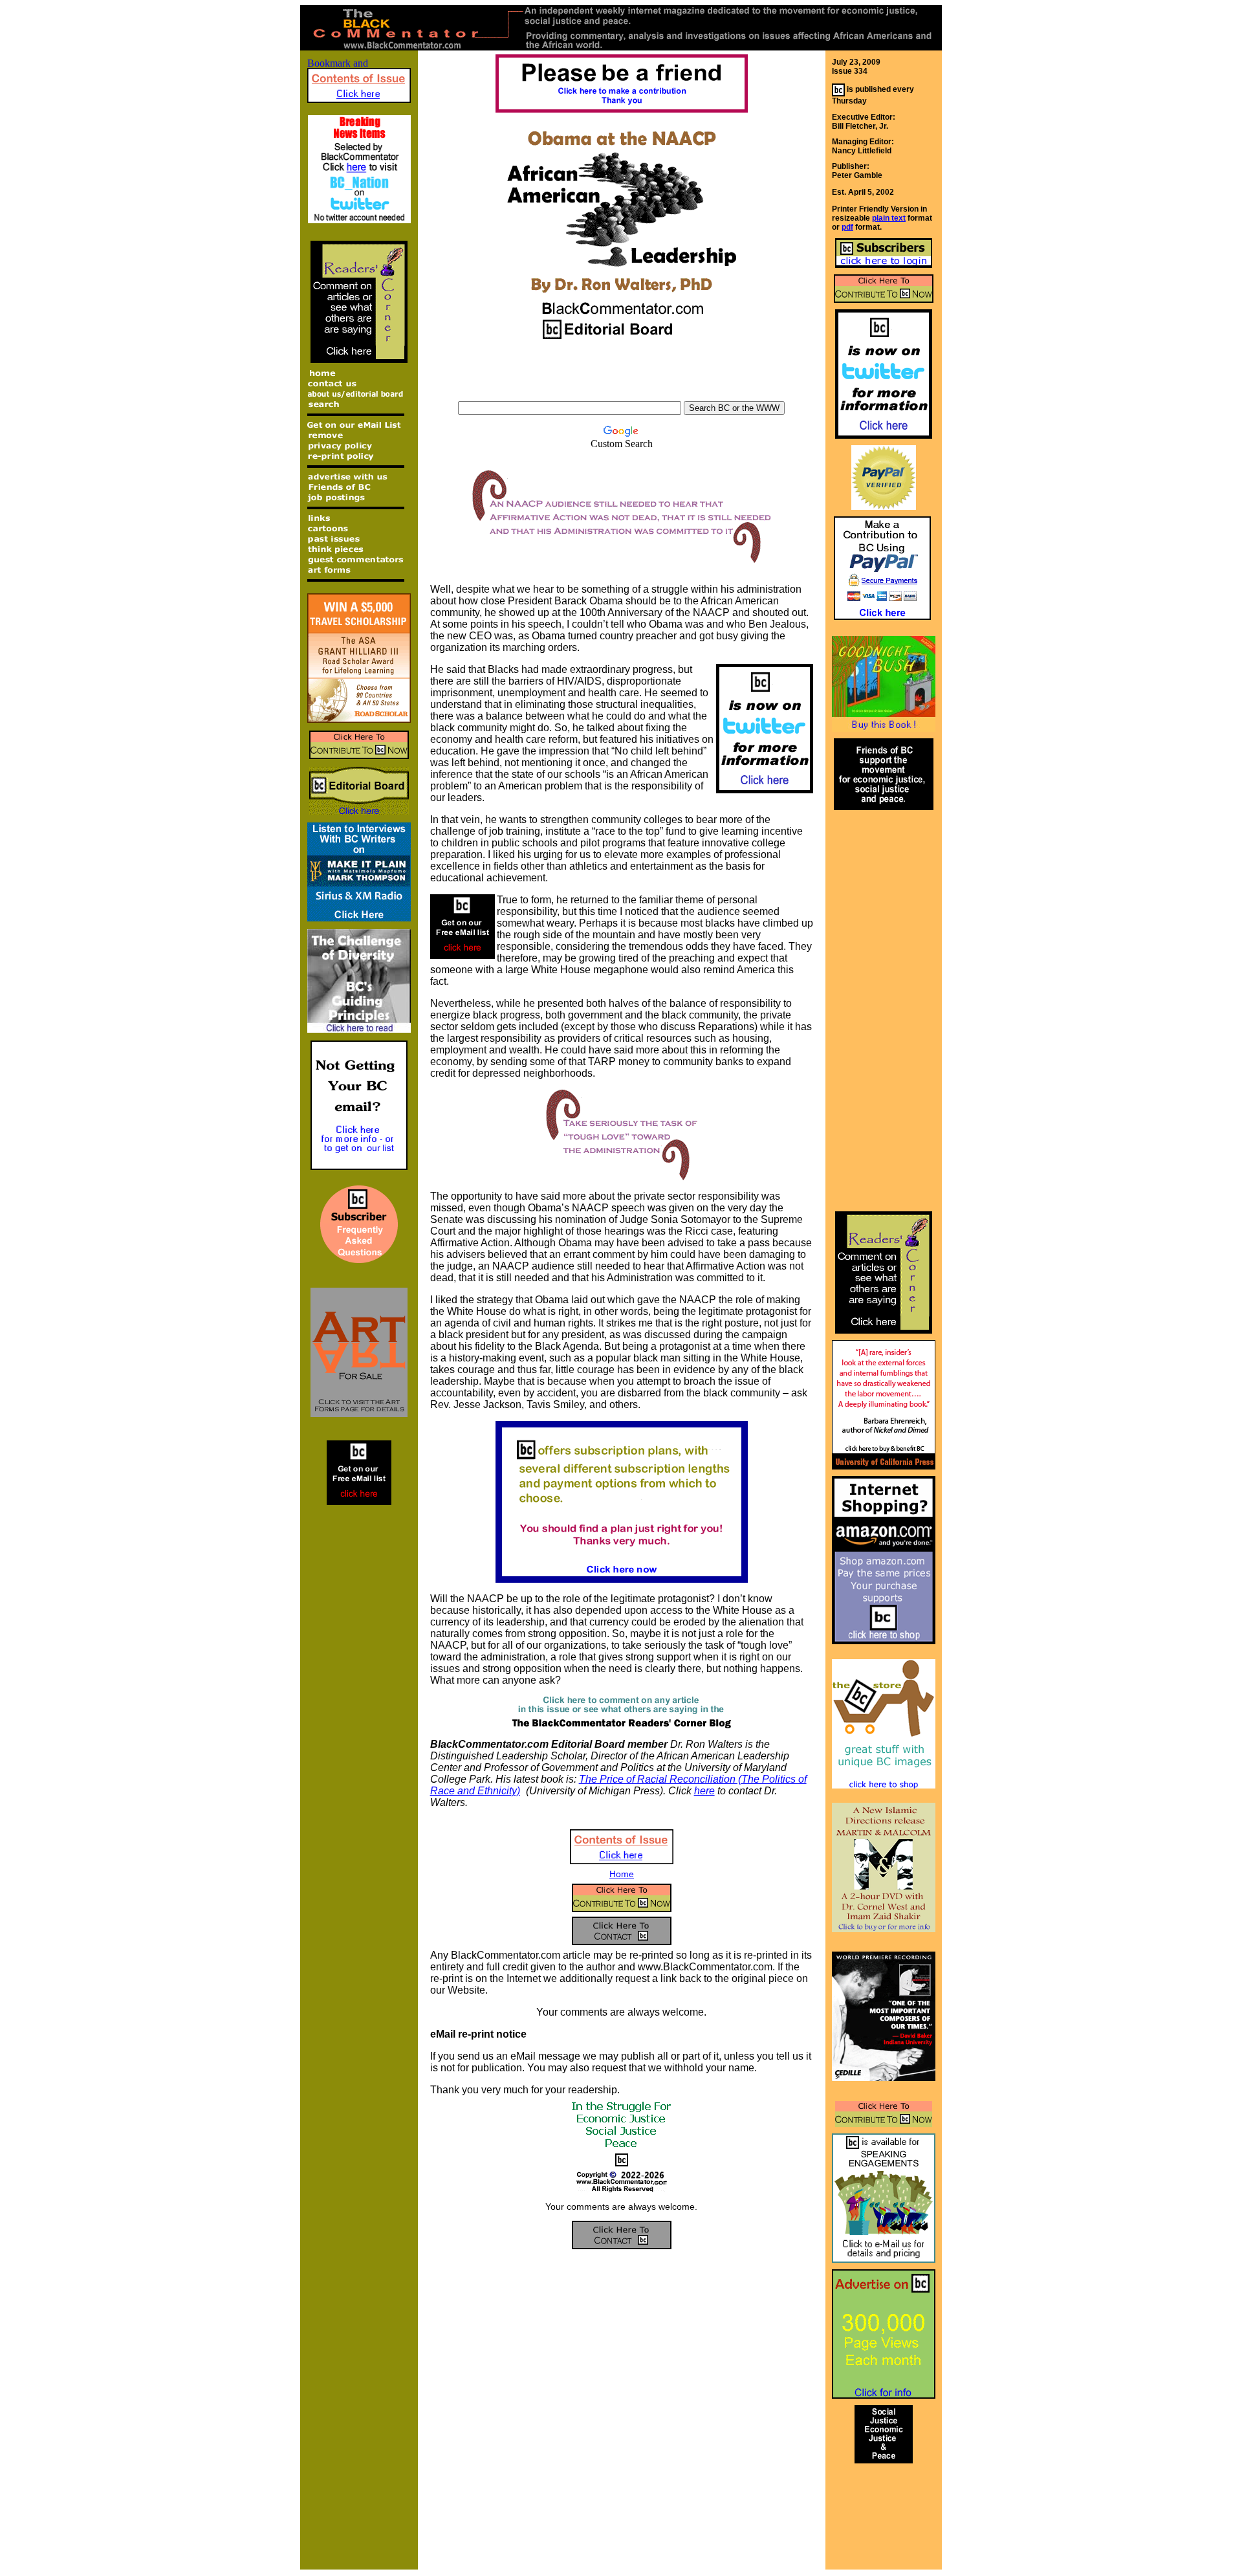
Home (622, 1874)
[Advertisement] (622, 377)
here (704, 1791)
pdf (847, 227)
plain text (889, 218)
